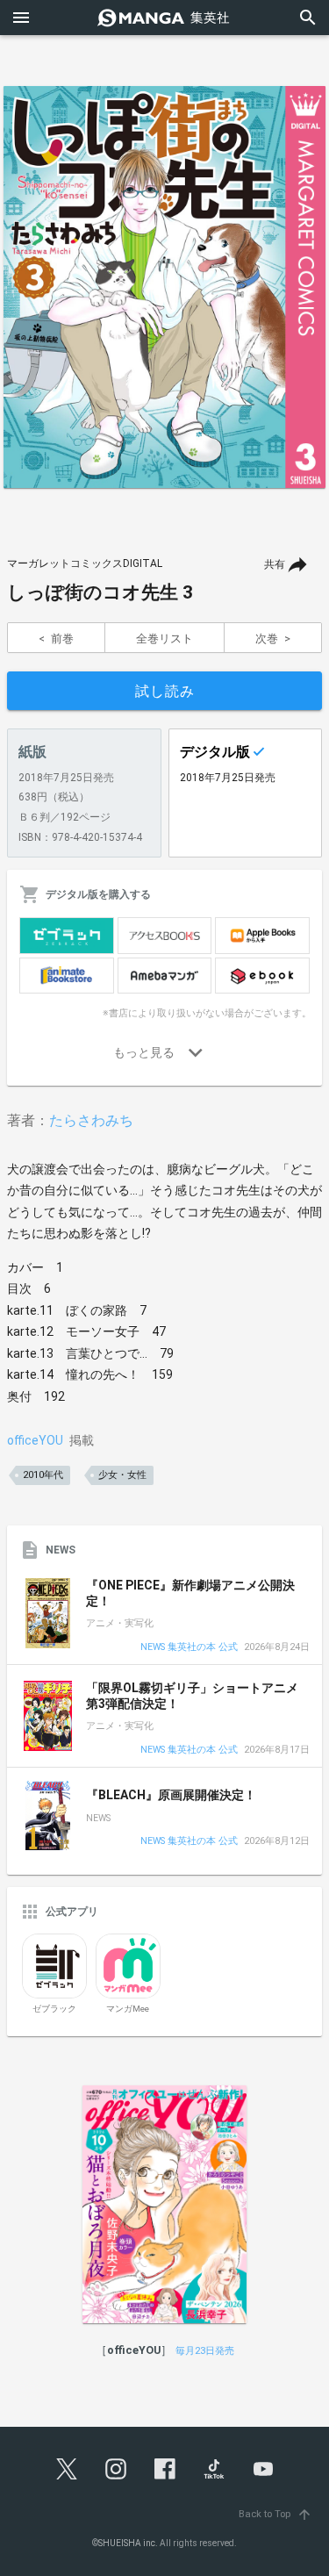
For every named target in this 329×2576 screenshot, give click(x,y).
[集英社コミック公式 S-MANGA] (165, 18)
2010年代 (43, 1475)
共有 (275, 564)
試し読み (165, 691)
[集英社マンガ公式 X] (67, 2469)
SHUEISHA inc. (128, 2543)
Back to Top (275, 2514)
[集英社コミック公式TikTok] (214, 2469)
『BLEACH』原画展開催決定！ (171, 1795)
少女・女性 (122, 1475)
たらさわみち (91, 1120)
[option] (164, 287)
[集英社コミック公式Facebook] (165, 2469)
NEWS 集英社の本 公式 (189, 1648)
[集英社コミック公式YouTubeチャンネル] (263, 2469)
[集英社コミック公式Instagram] (116, 2469)
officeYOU (35, 1440)
